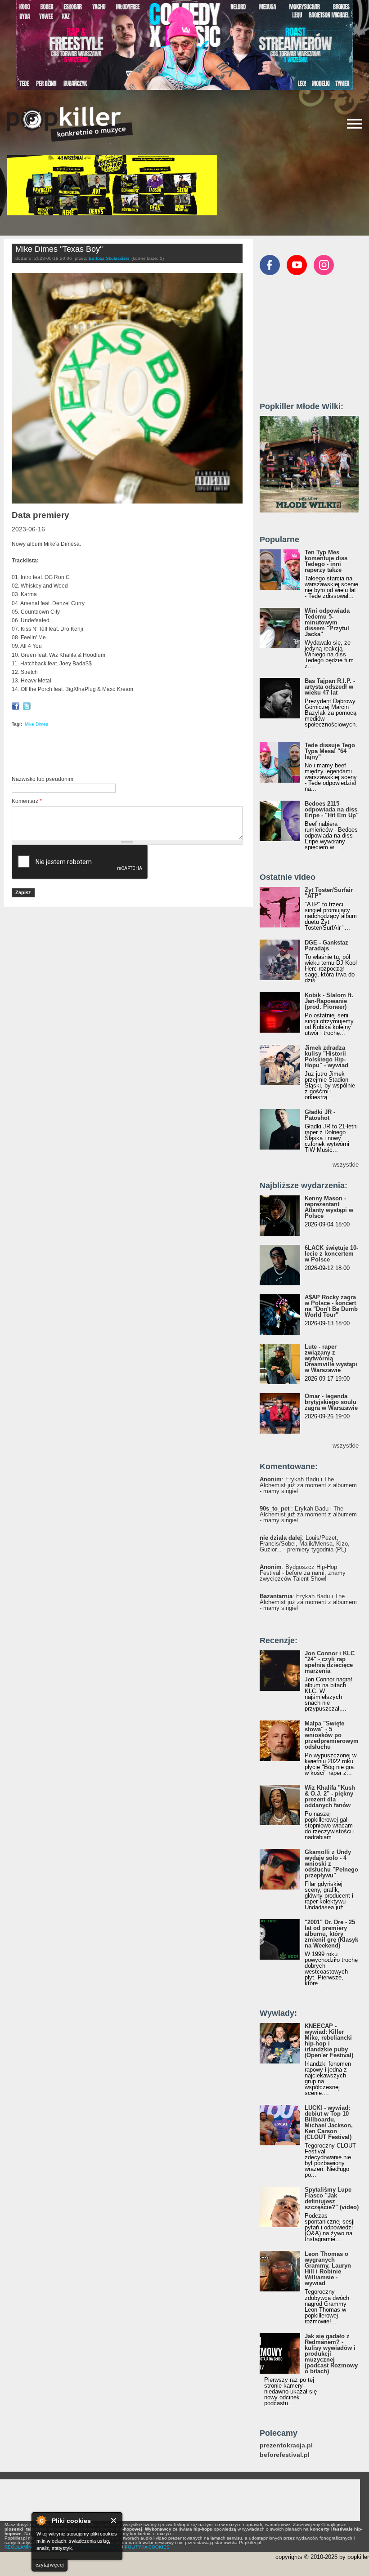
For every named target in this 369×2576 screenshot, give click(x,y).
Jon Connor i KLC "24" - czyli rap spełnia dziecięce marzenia (330, 1662)
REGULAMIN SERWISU (29, 2547)
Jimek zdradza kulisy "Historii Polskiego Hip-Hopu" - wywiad (326, 1056)
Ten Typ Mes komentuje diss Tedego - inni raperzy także (326, 561)
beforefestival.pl (285, 2455)
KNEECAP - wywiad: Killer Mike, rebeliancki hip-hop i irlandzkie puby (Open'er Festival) (329, 2041)
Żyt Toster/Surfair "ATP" (329, 893)
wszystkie (346, 1165)
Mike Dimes (36, 724)
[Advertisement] (117, 753)
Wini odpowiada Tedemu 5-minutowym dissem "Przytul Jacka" (327, 622)
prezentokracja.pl (286, 2445)
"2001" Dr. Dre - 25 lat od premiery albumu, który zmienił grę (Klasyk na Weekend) (331, 1934)
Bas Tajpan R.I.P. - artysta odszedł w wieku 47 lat (330, 687)
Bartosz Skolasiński (109, 258)
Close (114, 2520)
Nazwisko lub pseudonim (43, 779)
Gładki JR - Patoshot (320, 1115)
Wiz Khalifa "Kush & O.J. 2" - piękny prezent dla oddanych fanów (330, 1796)
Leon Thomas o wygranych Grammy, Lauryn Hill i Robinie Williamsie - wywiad (328, 2268)
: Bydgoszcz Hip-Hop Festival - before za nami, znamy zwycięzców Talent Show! (303, 1573)
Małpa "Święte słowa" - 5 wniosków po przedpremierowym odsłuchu (332, 1735)
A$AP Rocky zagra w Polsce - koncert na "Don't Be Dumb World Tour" (331, 1306)
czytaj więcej (49, 2565)
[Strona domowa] (70, 124)
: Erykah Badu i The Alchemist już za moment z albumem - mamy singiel (308, 1485)
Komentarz (27, 801)
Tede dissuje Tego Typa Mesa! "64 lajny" (330, 751)
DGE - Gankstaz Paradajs (326, 945)
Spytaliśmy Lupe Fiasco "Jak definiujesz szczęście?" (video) (332, 2198)
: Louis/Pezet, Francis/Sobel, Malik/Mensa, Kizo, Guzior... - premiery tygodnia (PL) (305, 1544)
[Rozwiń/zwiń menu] (355, 124)
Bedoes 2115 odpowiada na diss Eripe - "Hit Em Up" (332, 809)
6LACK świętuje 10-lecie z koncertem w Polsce (331, 1254)
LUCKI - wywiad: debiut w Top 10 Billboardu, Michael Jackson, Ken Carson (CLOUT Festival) (329, 2122)
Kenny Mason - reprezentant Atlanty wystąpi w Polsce (329, 1207)
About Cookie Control (41, 2520)
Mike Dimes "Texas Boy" (59, 249)
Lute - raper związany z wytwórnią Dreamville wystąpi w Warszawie (331, 1358)
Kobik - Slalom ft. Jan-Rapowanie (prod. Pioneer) (329, 1001)
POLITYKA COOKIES (147, 2547)
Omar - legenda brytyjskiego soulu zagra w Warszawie (331, 1402)
